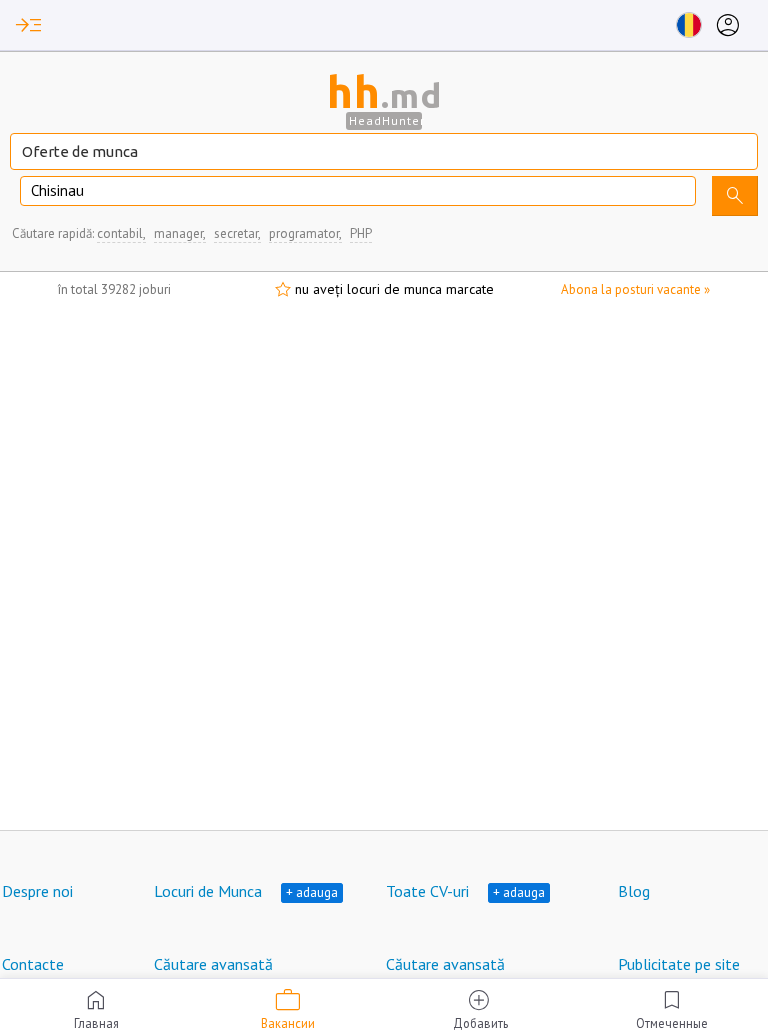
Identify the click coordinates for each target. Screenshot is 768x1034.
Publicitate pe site (679, 964)
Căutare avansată (213, 964)
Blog (634, 891)
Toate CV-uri (427, 891)
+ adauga (312, 892)
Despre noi (37, 891)
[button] (29, 25)
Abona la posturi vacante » (635, 289)
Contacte (33, 964)
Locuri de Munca (208, 891)
